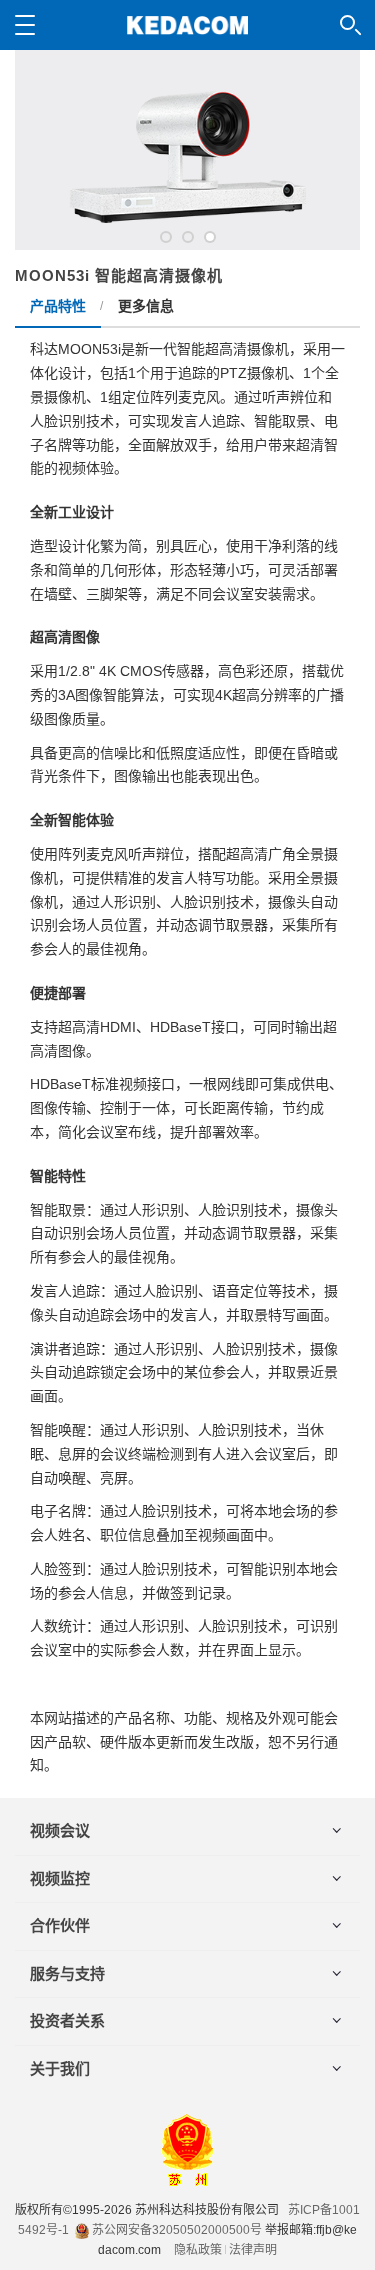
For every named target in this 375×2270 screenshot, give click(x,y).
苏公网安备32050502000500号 (175, 2230)
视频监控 (60, 1878)
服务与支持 (67, 1973)
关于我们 (60, 2068)
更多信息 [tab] (146, 306)
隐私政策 (198, 2250)
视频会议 (60, 1830)
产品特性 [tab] (58, 306)
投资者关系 (67, 2020)
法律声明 (253, 2250)
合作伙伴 (60, 1925)
